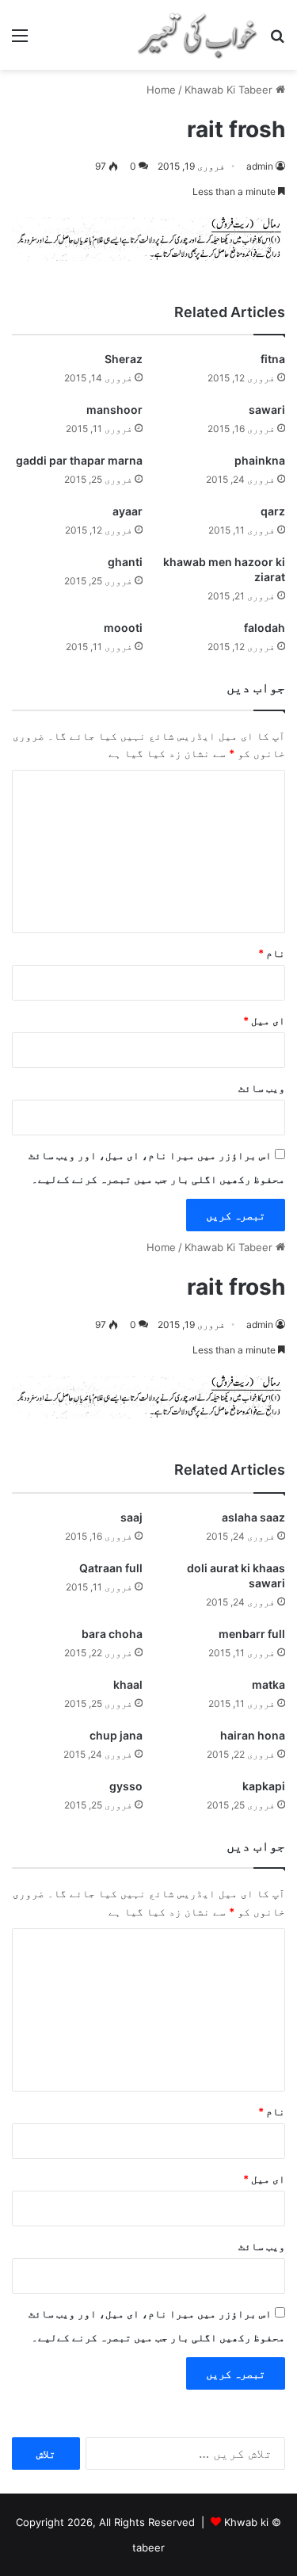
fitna (273, 359)
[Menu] (20, 41)
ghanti (125, 562)
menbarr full (252, 1634)
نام (272, 953)
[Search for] (277, 41)
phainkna (260, 460)
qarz (273, 511)
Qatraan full (111, 1568)
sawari (267, 410)
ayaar (128, 511)
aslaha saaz (253, 1517)
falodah (265, 628)
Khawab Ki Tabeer (228, 90)
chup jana (116, 1735)
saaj (131, 1517)
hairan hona (253, 1735)
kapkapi (264, 1786)
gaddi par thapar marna (79, 460)
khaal (128, 1684)
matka (268, 1684)
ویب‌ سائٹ (262, 1088)
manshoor (114, 410)
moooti (123, 628)
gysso (126, 1786)
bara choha (112, 1634)
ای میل (264, 1020)
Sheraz (124, 359)
